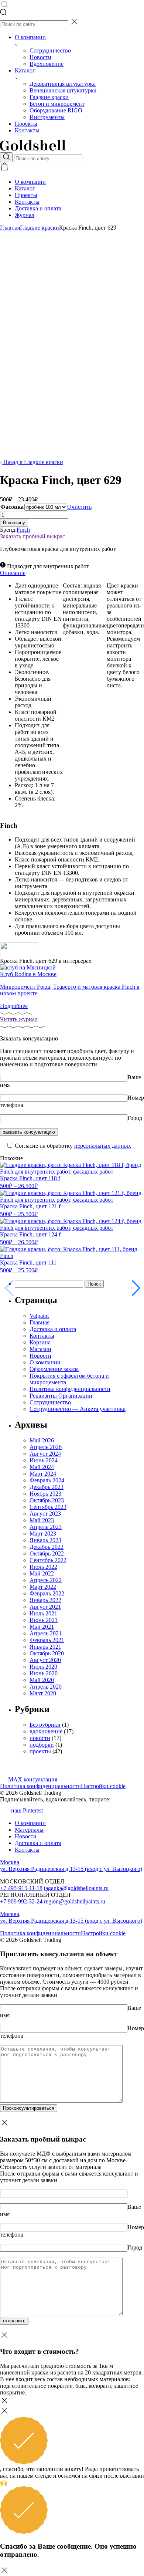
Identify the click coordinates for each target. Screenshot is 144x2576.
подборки (42, 1745)
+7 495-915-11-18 (21, 1888)
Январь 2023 (45, 1540)
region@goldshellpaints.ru (75, 1901)
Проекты (26, 124)
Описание (13, 573)
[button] (135, 1288)
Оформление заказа (54, 1369)
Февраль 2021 (47, 1640)
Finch (23, 530)
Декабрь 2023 (47, 1487)
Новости (40, 57)
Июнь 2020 (44, 1673)
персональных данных (103, 1146)
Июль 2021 (43, 1613)
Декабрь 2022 (47, 1547)
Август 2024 (45, 1454)
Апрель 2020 (46, 1687)
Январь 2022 (45, 1600)
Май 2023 (42, 1520)
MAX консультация (32, 1779)
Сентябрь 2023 (48, 1507)
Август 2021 (45, 1607)
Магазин (40, 1349)
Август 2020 (45, 1660)
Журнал (25, 215)
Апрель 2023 (46, 1527)
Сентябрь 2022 (48, 1560)
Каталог (25, 70)
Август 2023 (45, 1514)
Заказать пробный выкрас (32, 536)
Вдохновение (47, 64)
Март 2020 (43, 1693)
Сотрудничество (50, 50)
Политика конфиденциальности (70, 1389)
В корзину (14, 523)
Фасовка (12, 507)
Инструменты (47, 117)
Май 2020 (42, 1680)
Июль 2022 (43, 1567)
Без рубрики (45, 1725)
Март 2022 (43, 1587)
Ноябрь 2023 (45, 1494)
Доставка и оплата (38, 208)
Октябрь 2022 (47, 1553)
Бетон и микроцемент (57, 104)
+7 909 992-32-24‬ (21, 1901)
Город (135, 1118)
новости (40, 1738)
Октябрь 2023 (47, 1500)
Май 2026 (42, 1440)
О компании (30, 37)
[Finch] (19, 954)
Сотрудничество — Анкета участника (78, 1409)
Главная (10, 228)
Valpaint (39, 1316)
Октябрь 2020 (47, 1653)
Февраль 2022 (47, 1593)
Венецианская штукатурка (63, 90)
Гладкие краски (49, 97)
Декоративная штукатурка (63, 84)
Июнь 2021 (44, 1620)
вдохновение (46, 1731)
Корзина (40, 1342)
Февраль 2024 (47, 1480)
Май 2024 (42, 1467)
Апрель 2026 (46, 1447)
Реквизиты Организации (61, 1396)
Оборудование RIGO (56, 110)
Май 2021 (42, 1627)
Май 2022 (42, 1573)
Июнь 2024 (44, 1460)
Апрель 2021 (46, 1633)
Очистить (79, 507)
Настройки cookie (103, 1786)
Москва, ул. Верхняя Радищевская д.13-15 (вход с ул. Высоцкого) (71, 1866)
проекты (40, 1751)
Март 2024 (43, 1474)
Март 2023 (43, 1534)
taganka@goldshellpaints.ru (76, 1888)
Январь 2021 (45, 1647)
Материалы (29, 1830)
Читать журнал (19, 1019)
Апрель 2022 (46, 1580)
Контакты (27, 130)
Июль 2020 (43, 1667)
